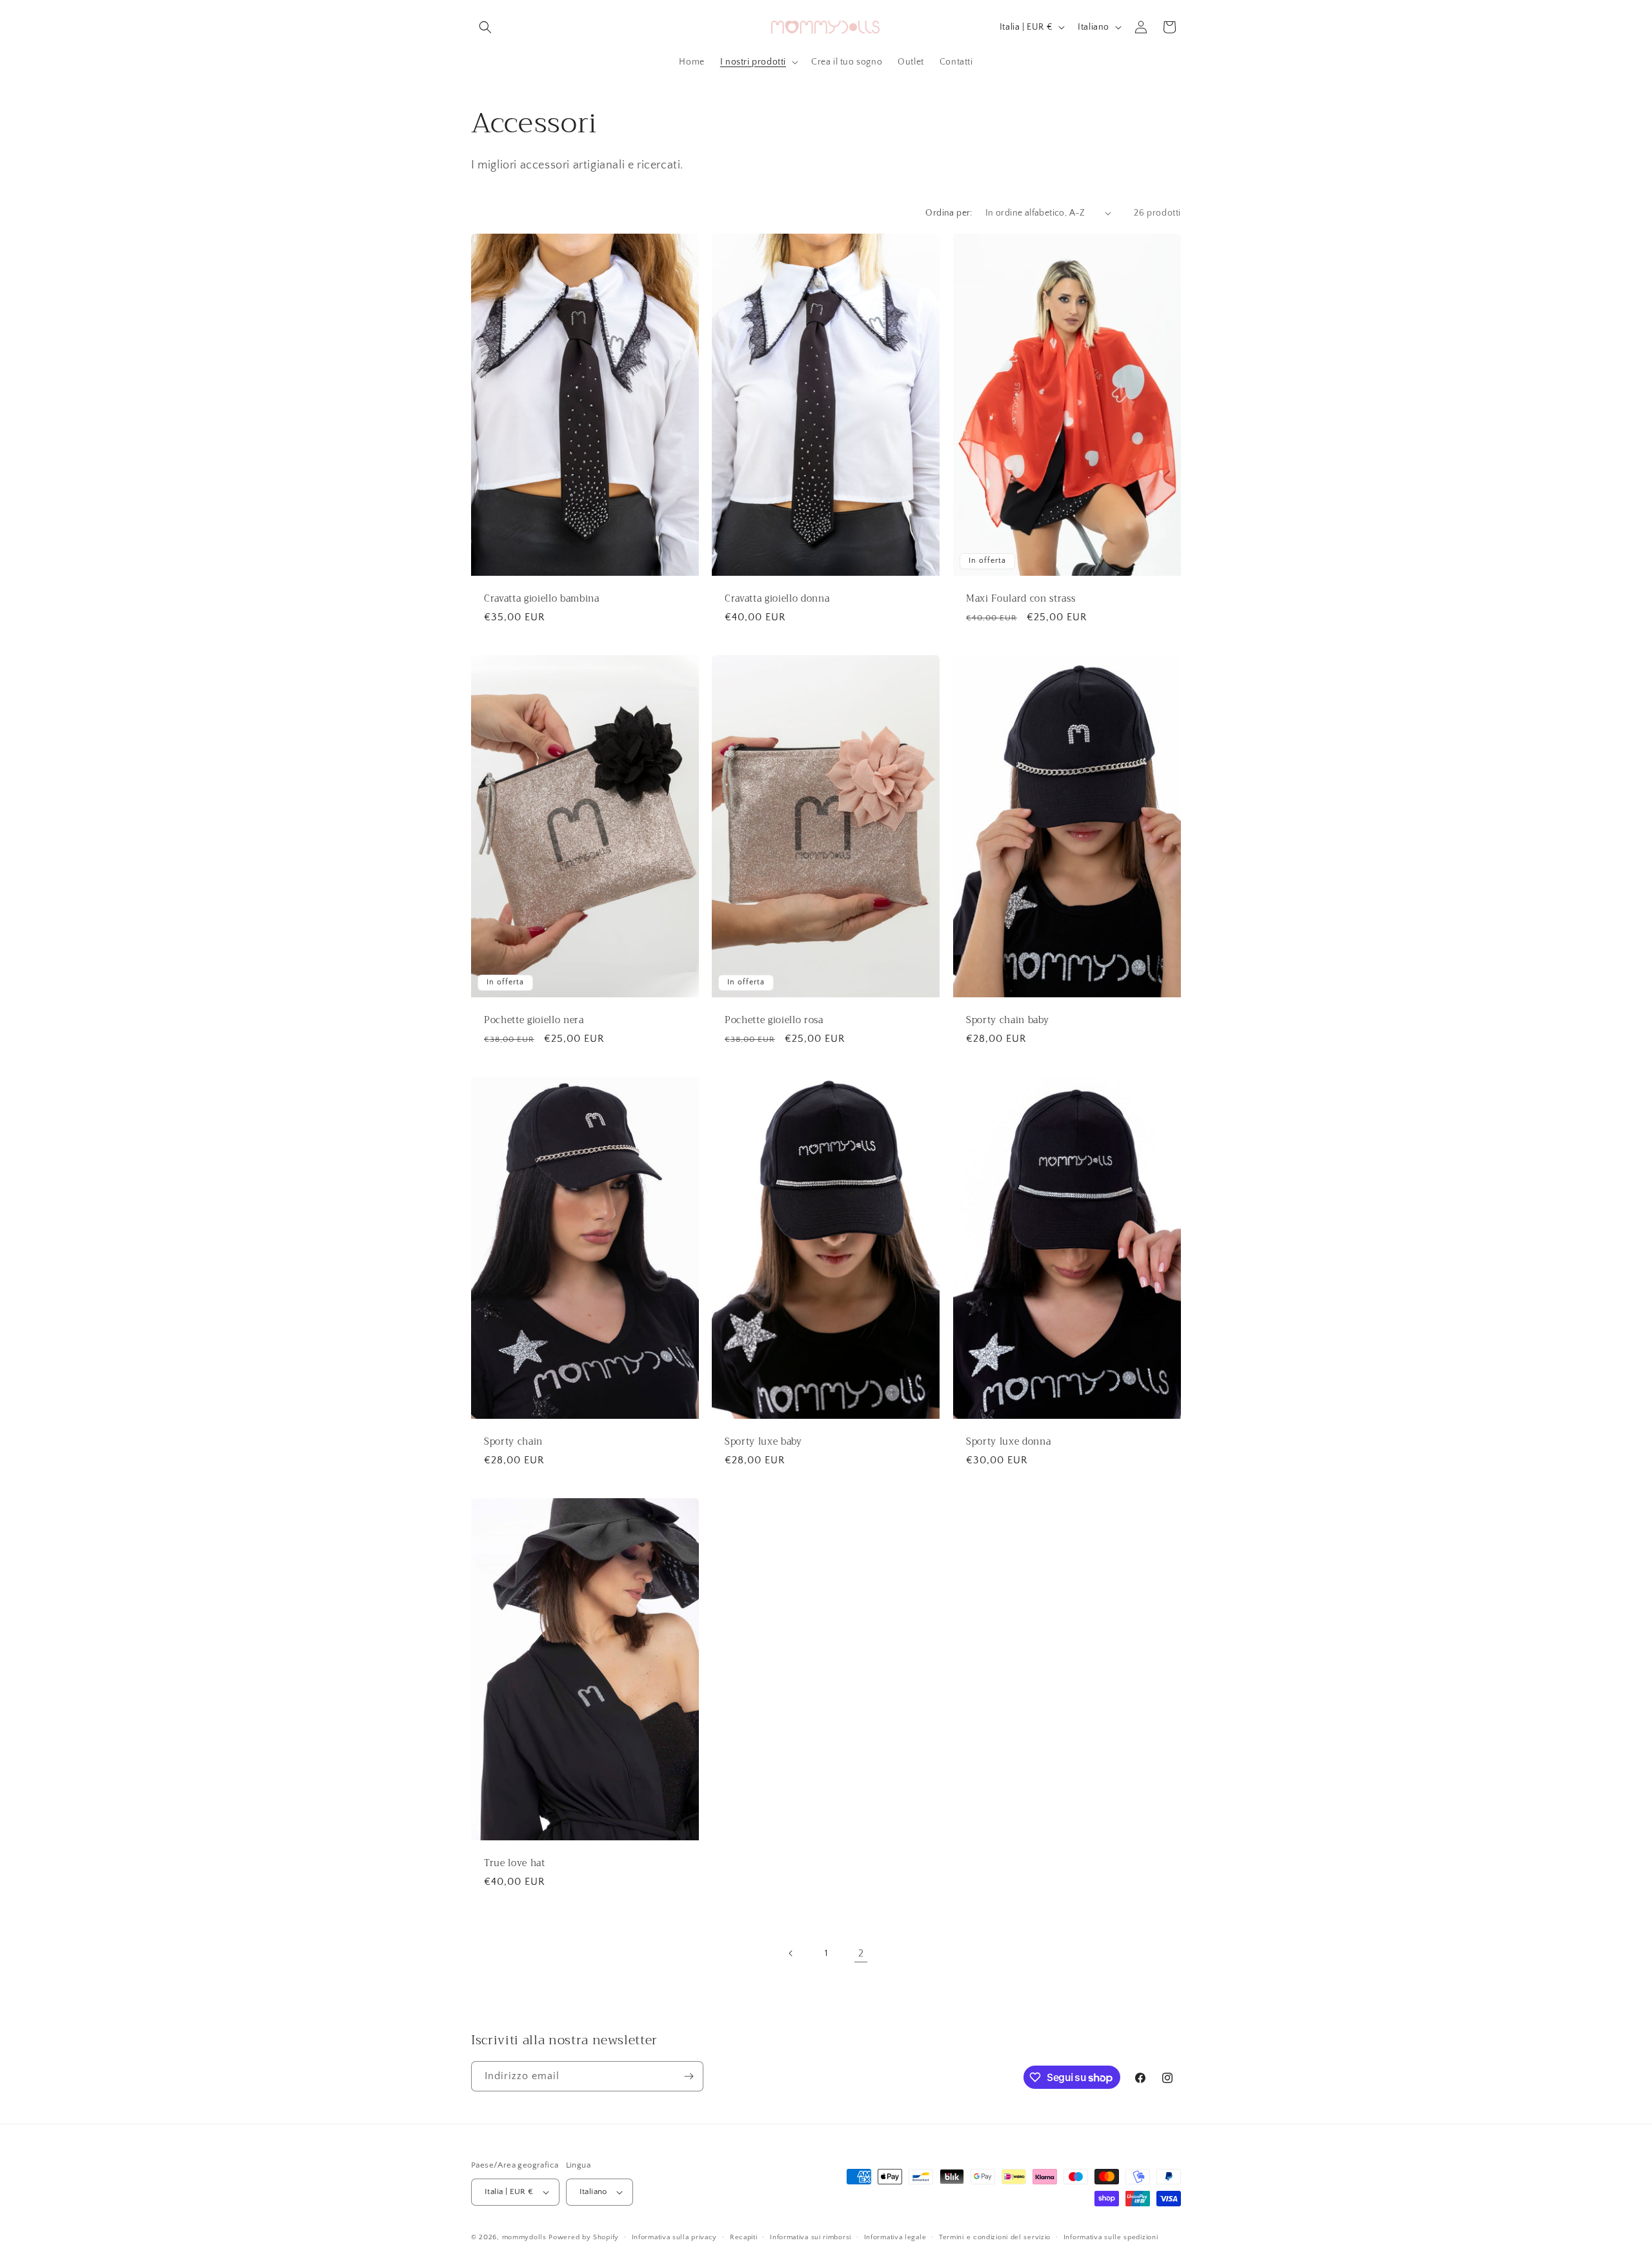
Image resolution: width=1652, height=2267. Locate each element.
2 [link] (861, 1953)
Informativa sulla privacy (675, 2237)
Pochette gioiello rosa (774, 1021)
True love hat (515, 1864)
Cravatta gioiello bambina (542, 599)
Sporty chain (513, 1442)
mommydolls (524, 2237)
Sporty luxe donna (1008, 1442)
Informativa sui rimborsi (811, 2237)
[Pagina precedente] (791, 1953)
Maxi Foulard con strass (1021, 599)
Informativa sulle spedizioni (1111, 2237)
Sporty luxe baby (763, 1442)
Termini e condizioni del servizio (995, 2237)
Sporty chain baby (1007, 1021)
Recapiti (744, 2237)
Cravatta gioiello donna (777, 599)
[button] (485, 27)
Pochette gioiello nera (534, 1021)
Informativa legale (895, 2237)
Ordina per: (949, 213)
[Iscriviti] (689, 2076)
